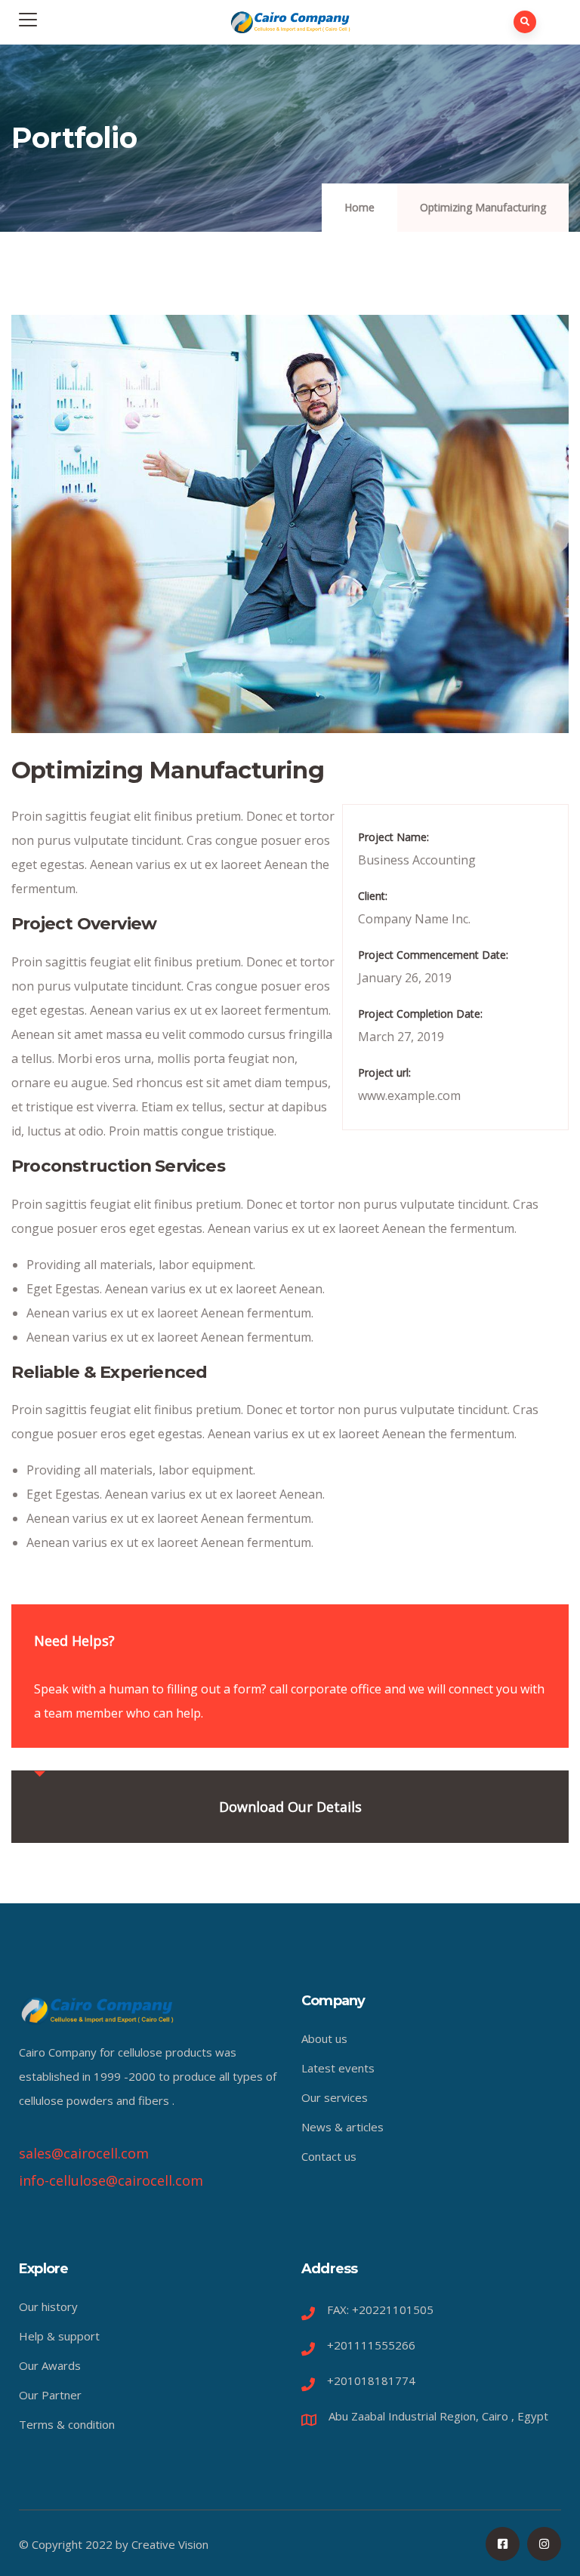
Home (359, 207)
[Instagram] (544, 2544)
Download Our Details (290, 1807)
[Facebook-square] (503, 2544)
